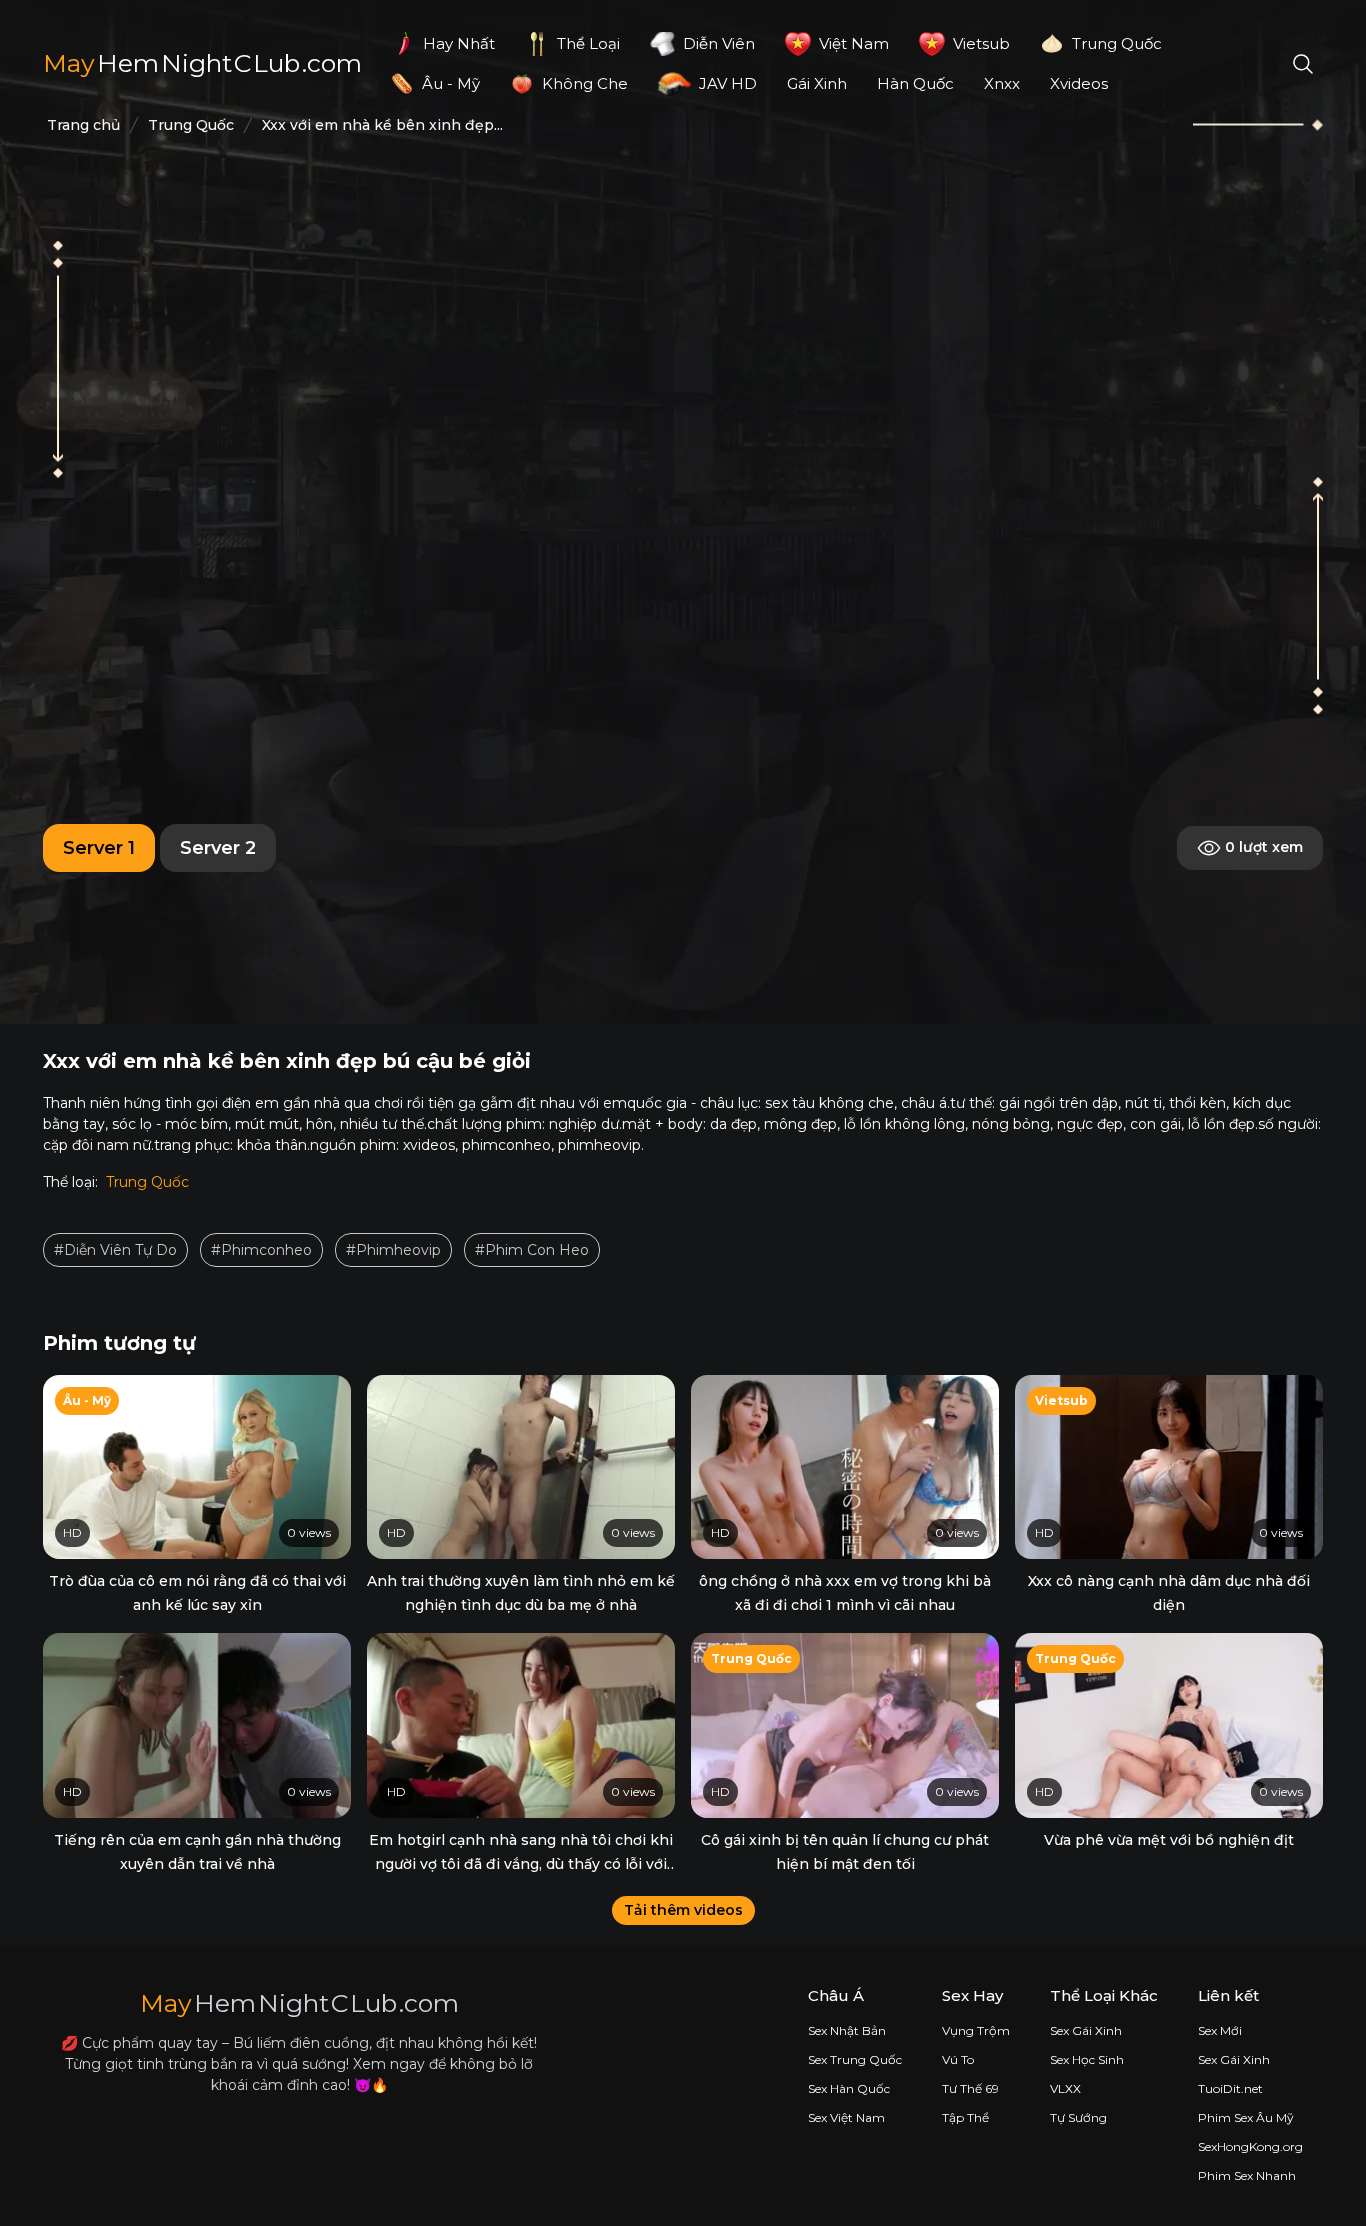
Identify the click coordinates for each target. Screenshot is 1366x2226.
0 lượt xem (1262, 846)
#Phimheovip (393, 1250)
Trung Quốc (147, 1182)
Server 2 (218, 848)
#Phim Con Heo (532, 1250)
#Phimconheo (261, 1250)
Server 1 (99, 848)
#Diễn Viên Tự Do (115, 1250)
